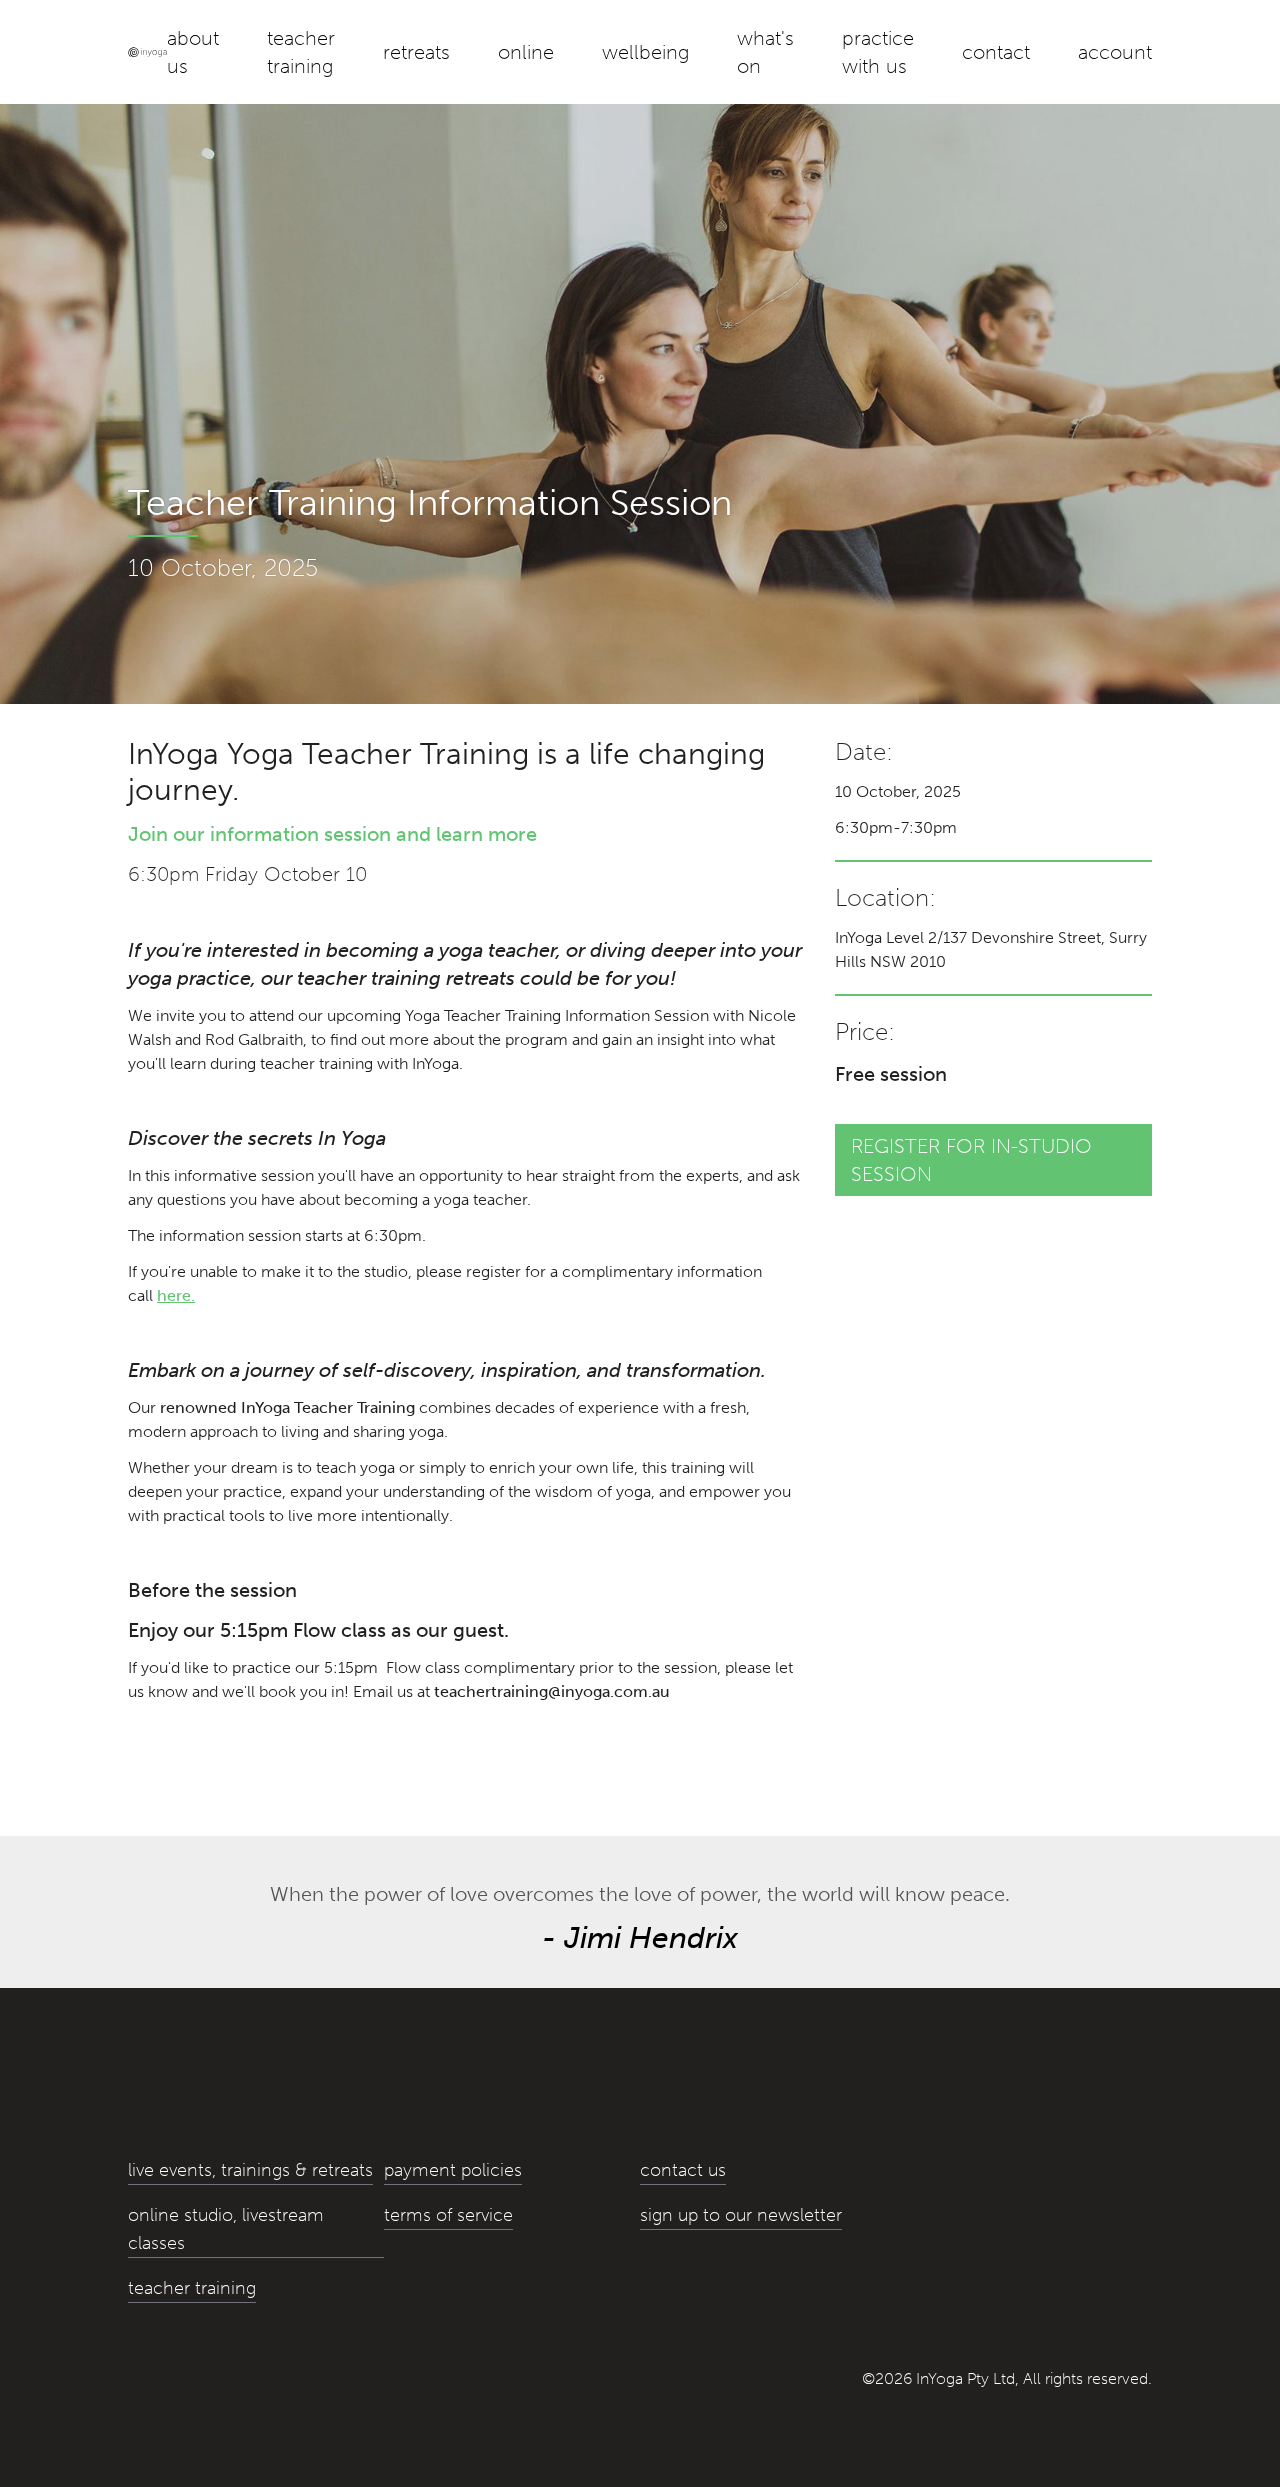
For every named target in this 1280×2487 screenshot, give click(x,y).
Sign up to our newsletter (741, 2215)
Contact (996, 52)
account (1115, 52)
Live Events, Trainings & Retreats (250, 2170)
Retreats (416, 52)
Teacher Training (301, 52)
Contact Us (683, 2170)
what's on (765, 52)
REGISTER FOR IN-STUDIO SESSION (971, 1160)
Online (526, 52)
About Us (193, 52)
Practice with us (878, 52)
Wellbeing (645, 52)
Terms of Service (448, 2215)
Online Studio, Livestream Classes (226, 2229)
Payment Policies (453, 2170)
